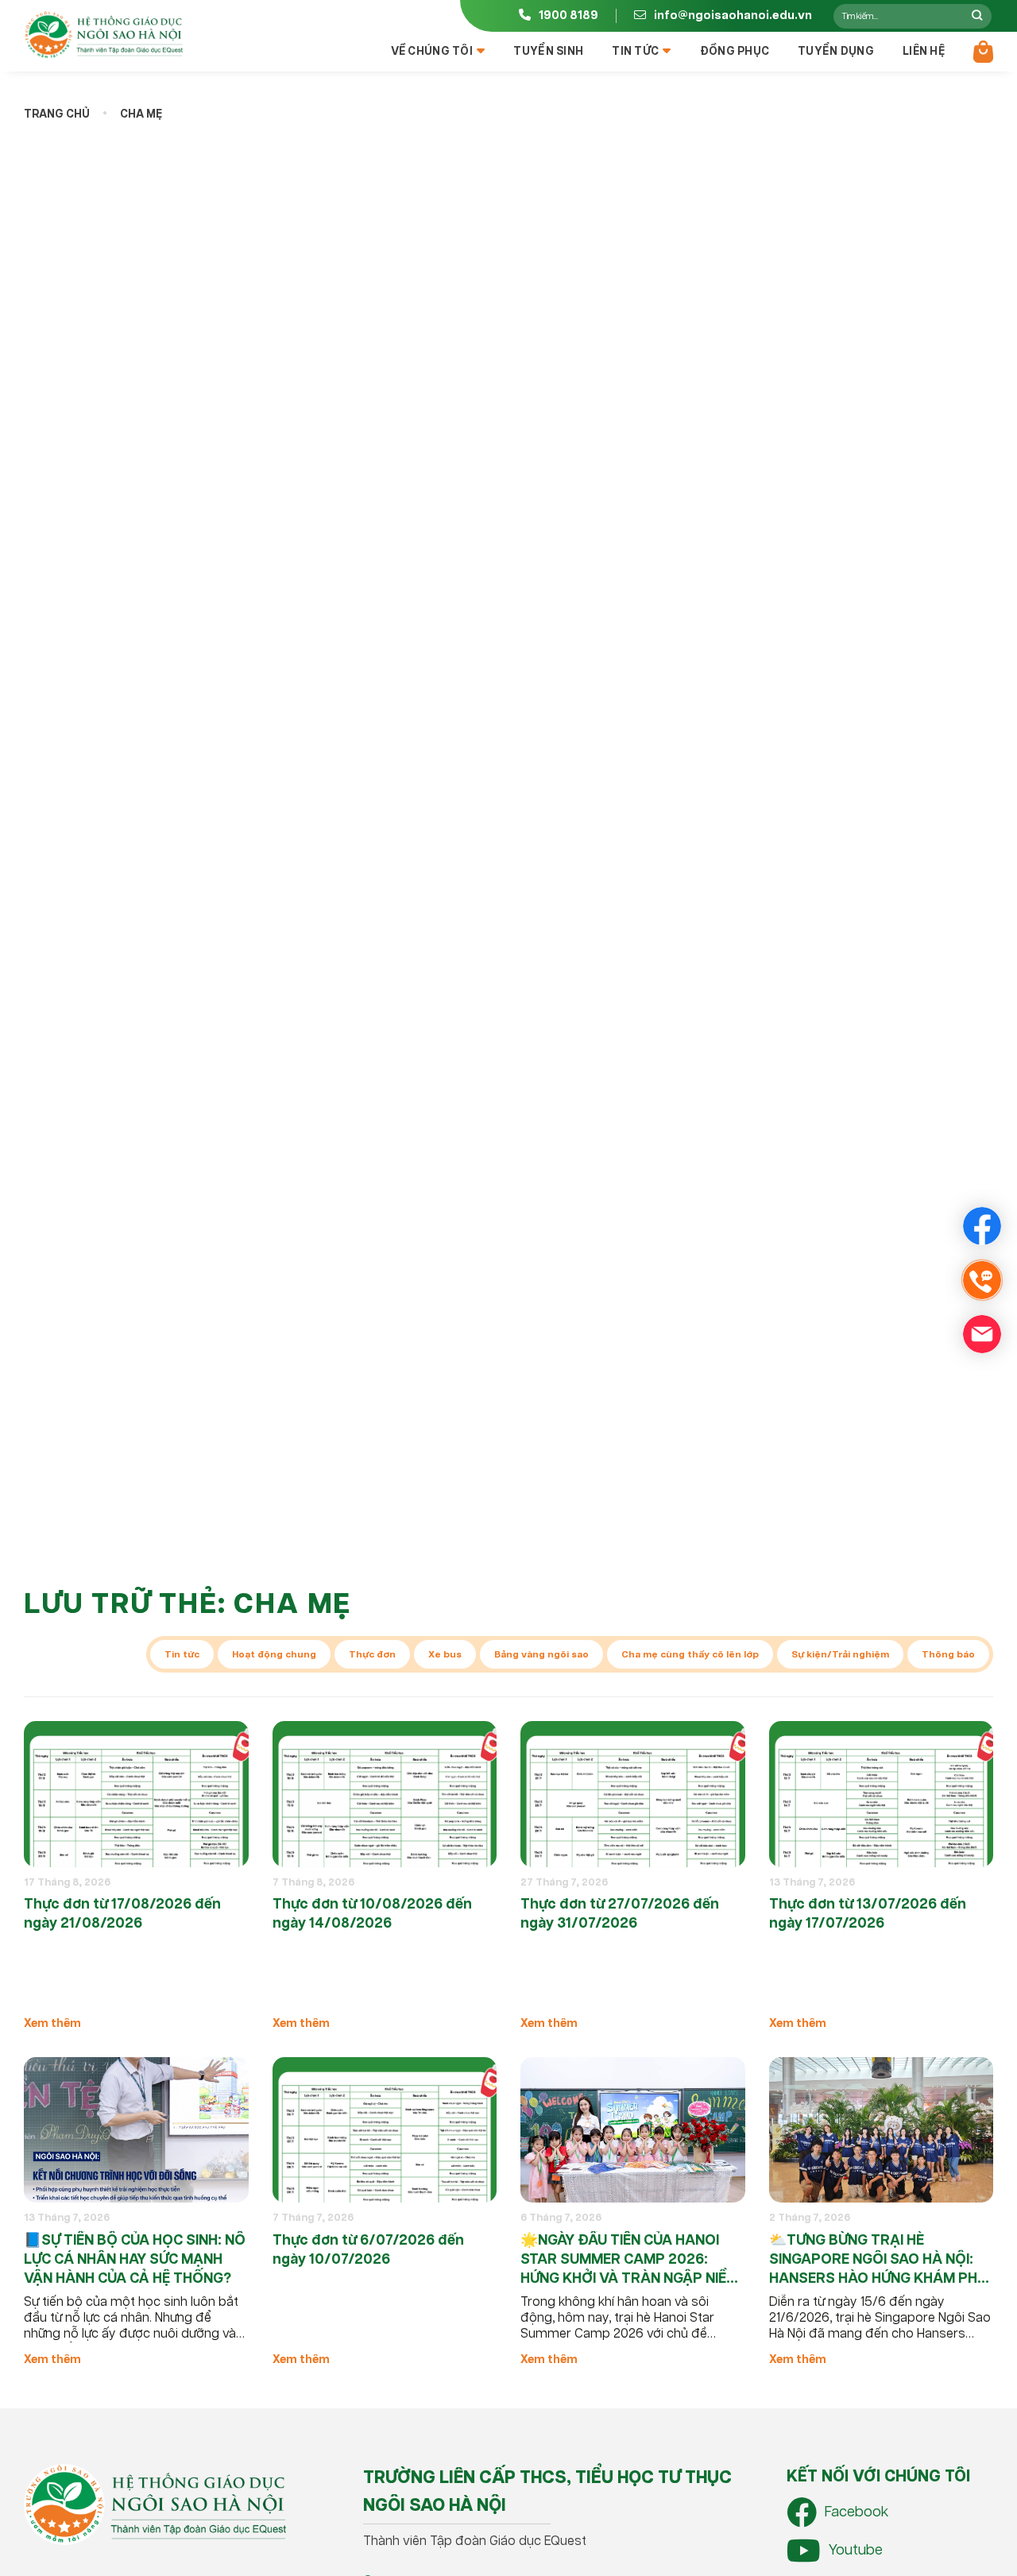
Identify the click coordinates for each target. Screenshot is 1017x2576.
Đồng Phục (735, 52)
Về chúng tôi (432, 52)
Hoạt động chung (274, 1655)
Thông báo (948, 1655)
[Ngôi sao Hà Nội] (103, 35)
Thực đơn (372, 1655)
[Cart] (983, 52)
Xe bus (445, 1655)
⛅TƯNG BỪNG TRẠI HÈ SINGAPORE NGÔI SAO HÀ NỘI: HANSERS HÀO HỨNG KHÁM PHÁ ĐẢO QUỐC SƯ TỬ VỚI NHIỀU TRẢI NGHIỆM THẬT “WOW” (878, 2260)
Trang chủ (57, 114)
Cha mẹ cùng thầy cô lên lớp (690, 1655)
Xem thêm (52, 2023)
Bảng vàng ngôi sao (541, 1655)
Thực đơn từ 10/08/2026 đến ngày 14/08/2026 (372, 1914)
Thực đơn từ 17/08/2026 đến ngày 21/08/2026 (122, 1914)
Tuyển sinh (548, 52)
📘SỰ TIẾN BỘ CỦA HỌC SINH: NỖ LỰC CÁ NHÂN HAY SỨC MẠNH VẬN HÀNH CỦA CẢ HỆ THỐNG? (135, 2260)
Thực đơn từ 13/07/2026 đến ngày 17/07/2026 (868, 1914)
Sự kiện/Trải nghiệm (840, 1655)
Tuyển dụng (836, 52)
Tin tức (635, 52)
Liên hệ (924, 52)
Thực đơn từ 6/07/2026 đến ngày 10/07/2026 (368, 2250)
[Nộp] (977, 16)
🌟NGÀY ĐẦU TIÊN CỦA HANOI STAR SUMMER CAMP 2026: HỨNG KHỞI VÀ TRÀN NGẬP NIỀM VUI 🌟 (629, 2260)
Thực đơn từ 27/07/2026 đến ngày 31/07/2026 (620, 1914)
